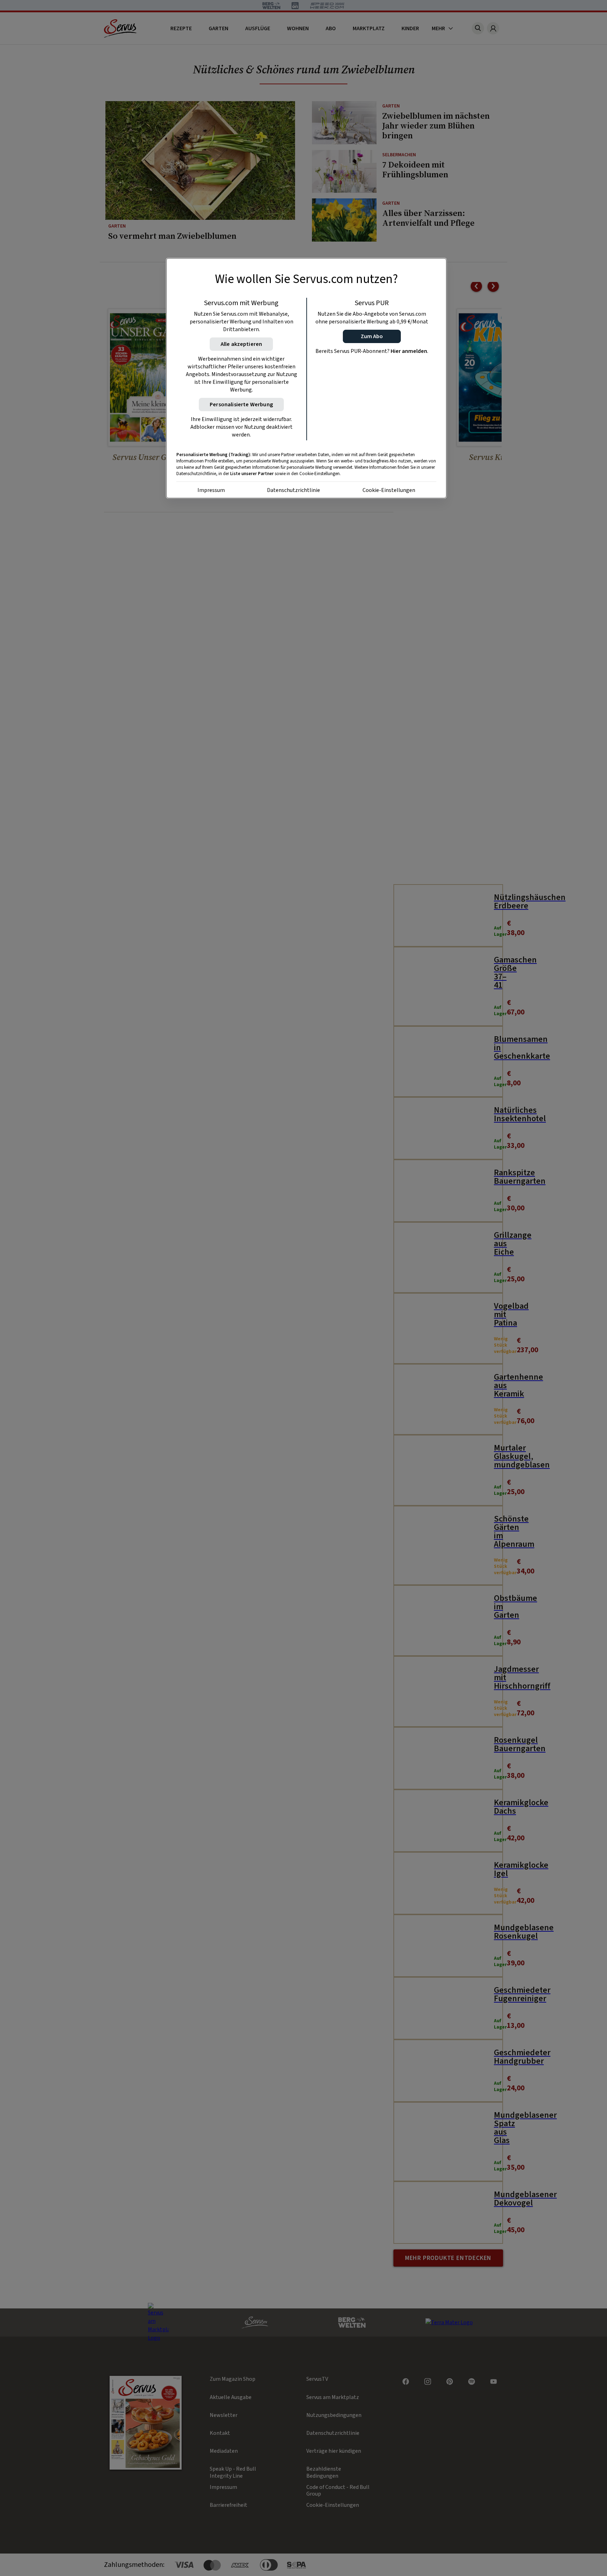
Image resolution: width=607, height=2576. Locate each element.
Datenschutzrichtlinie (293, 490)
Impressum (211, 490)
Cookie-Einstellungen (389, 490)
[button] (372, 336)
